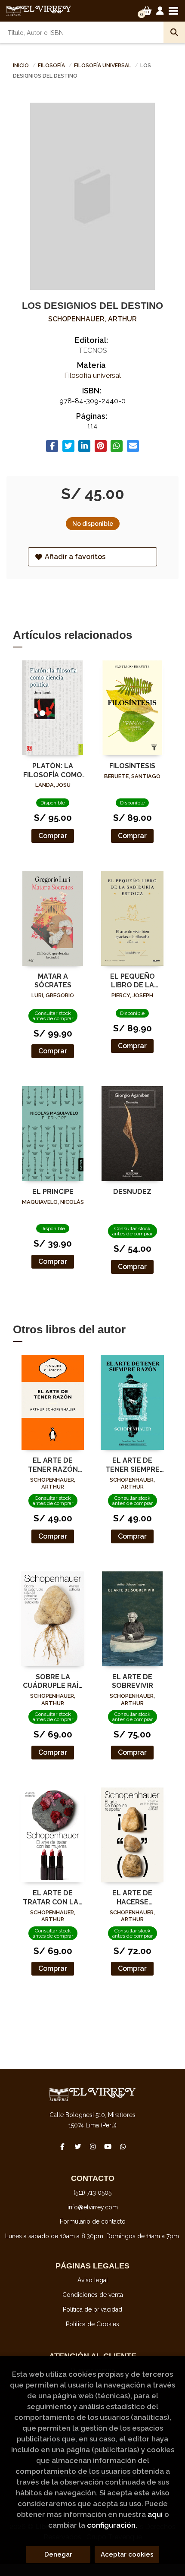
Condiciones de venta (93, 2295)
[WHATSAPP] (123, 2146)
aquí (155, 2514)
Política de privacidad (92, 2309)
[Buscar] (174, 32)
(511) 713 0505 (92, 2193)
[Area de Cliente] (160, 11)
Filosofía (52, 66)
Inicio (21, 66)
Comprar (53, 836)
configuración (111, 2525)
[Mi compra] (147, 11)
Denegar (58, 2554)
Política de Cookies (92, 2324)
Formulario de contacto (93, 2221)
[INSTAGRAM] (92, 2146)
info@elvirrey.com (93, 2207)
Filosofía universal (103, 66)
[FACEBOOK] (62, 2146)
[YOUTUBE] (108, 2146)
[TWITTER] (77, 2146)
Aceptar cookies (127, 2554)
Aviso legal (93, 2280)
